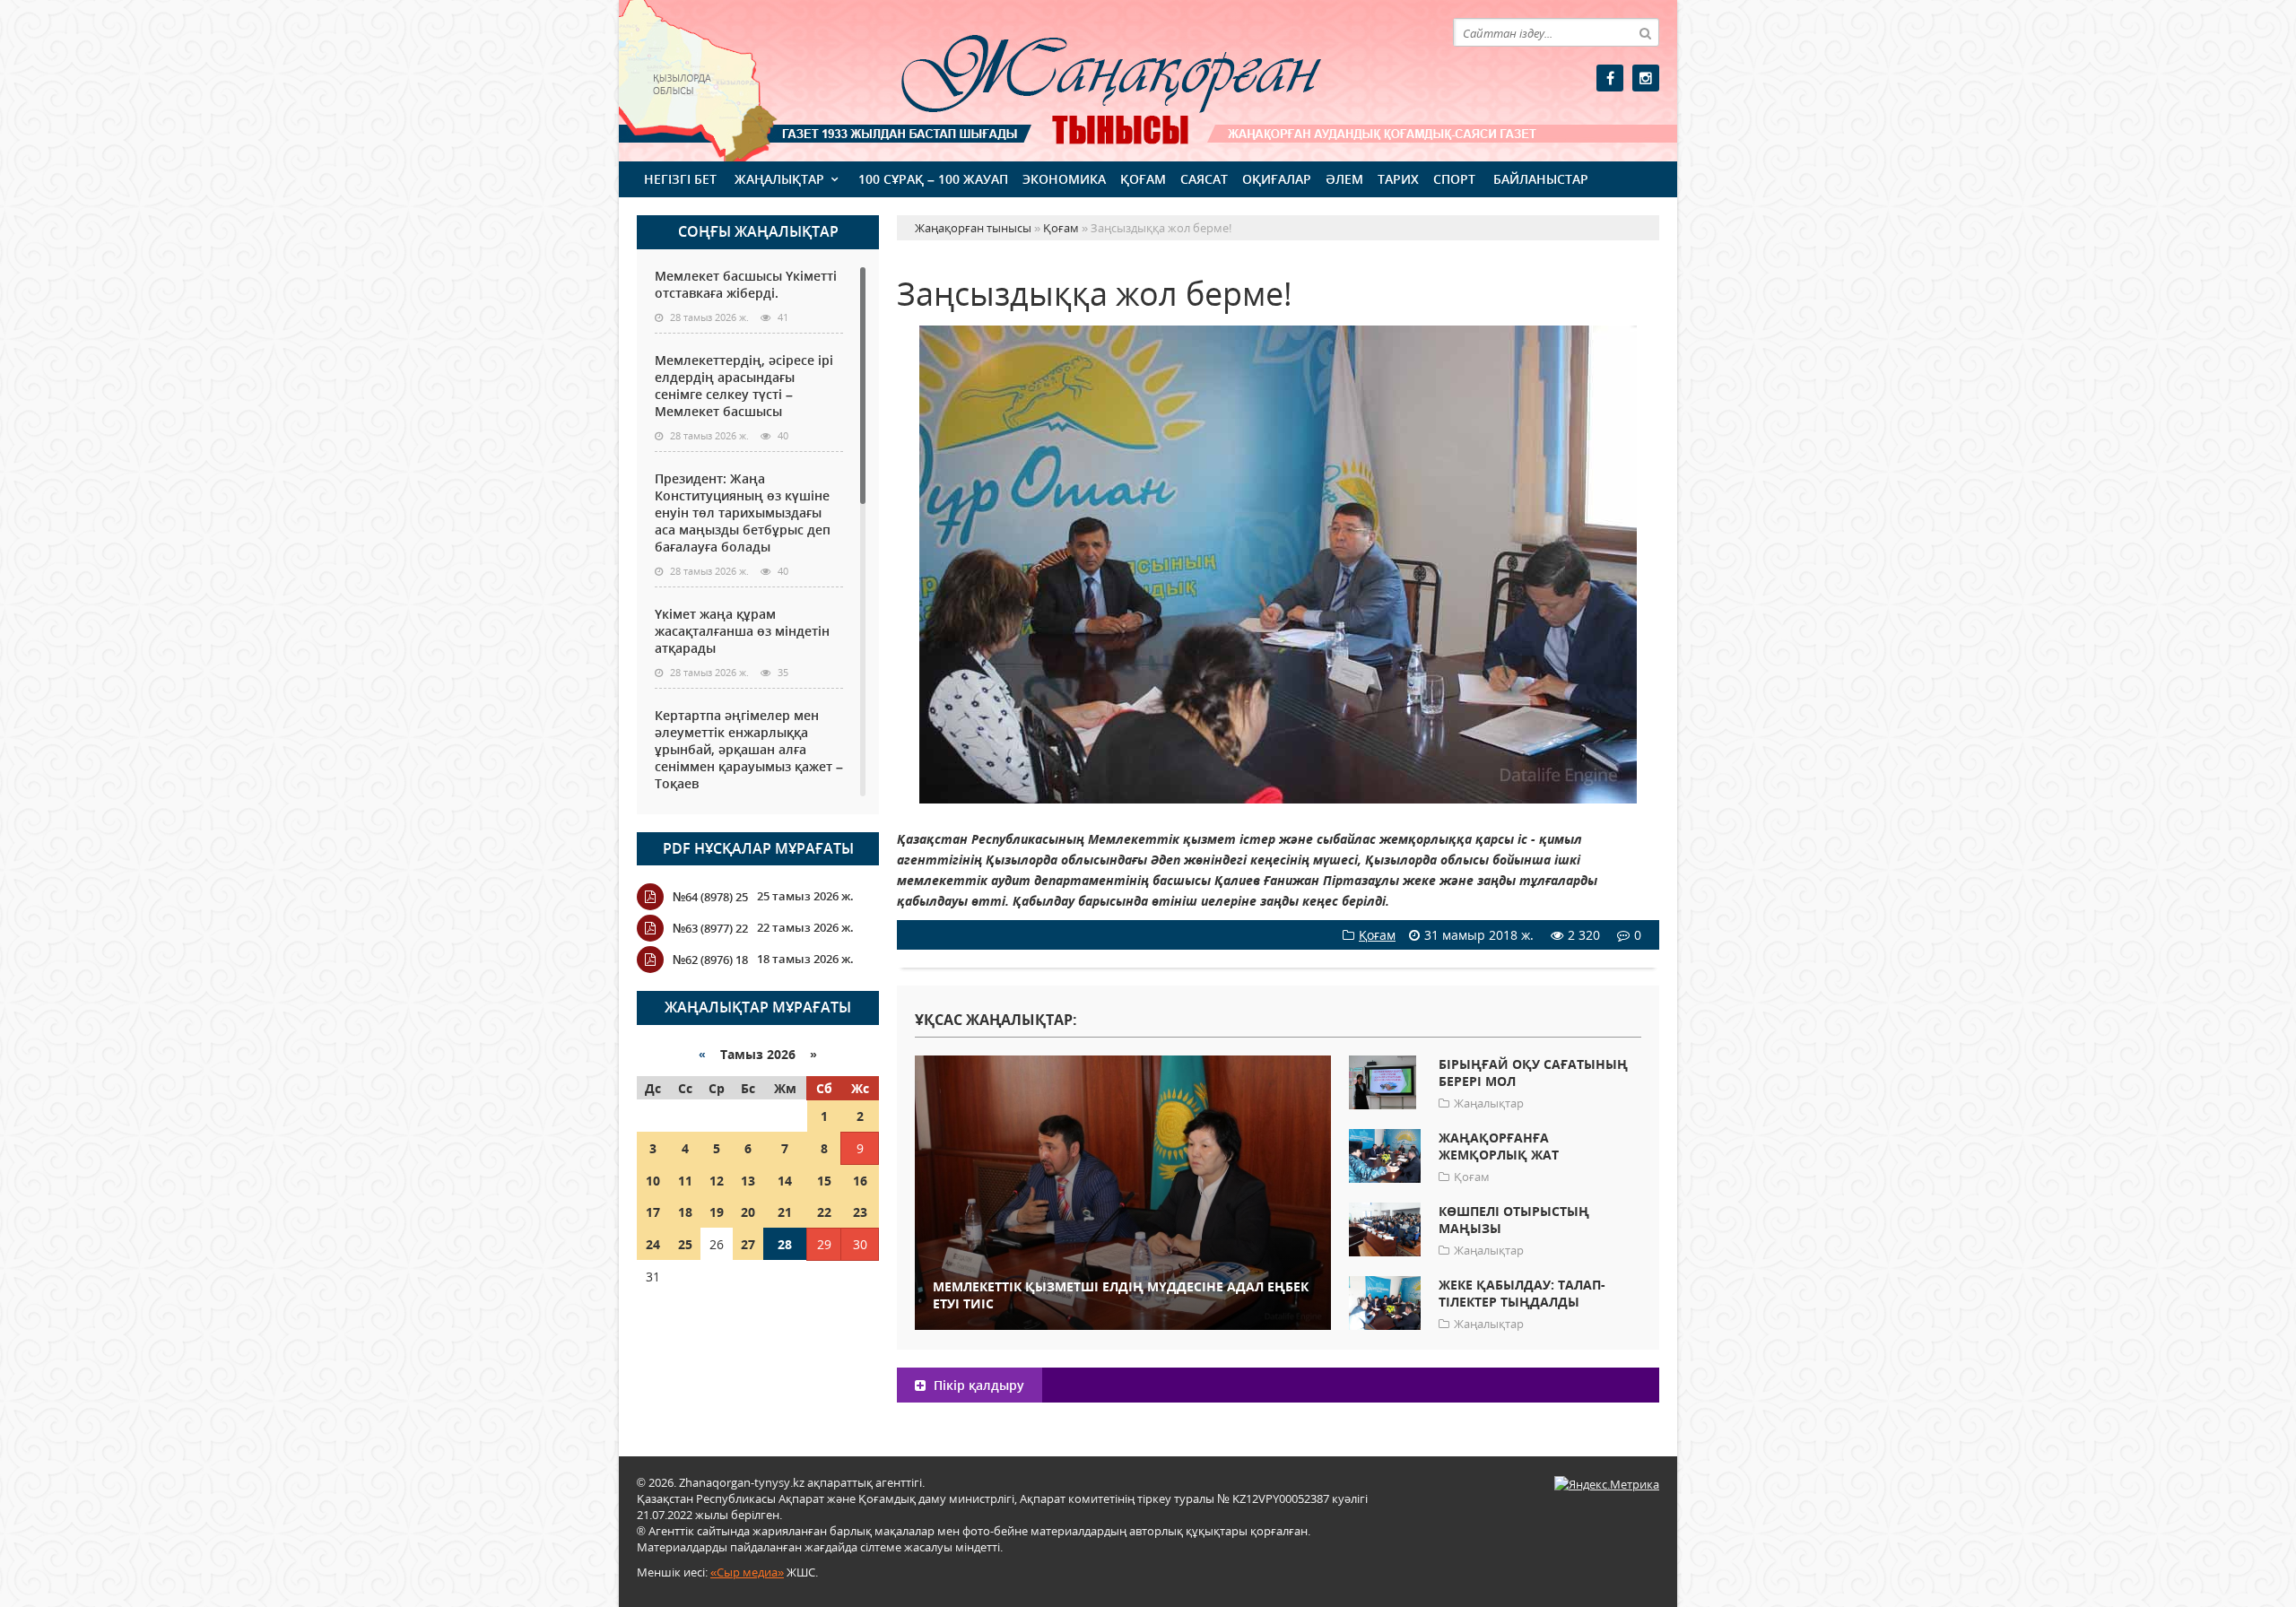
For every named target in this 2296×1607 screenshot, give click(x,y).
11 (685, 1181)
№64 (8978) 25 (710, 897)
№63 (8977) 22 (710, 928)
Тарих (1398, 179)
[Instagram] (1646, 78)
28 (785, 1244)
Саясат (1204, 179)
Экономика (1064, 179)
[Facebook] (1610, 78)
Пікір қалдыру (977, 1385)
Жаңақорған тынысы (1085, 78)
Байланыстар (1541, 179)
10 (653, 1181)
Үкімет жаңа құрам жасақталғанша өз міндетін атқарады (742, 631)
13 (748, 1181)
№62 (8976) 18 (710, 960)
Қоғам (1143, 179)
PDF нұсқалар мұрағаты (758, 848)
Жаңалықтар (779, 179)
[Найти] (1645, 32)
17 (653, 1212)
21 (785, 1212)
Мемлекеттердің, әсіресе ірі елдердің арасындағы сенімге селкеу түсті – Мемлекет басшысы (744, 386)
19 (717, 1212)
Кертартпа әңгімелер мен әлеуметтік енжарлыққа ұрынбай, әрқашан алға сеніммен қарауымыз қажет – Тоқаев (749, 749)
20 (748, 1212)
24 (653, 1244)
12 (717, 1181)
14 (785, 1181)
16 (860, 1181)
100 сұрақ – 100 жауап (933, 179)
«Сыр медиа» (747, 1572)
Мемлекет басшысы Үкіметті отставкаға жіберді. (746, 284)
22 (824, 1212)
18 (685, 1212)
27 (748, 1244)
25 (685, 1244)
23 (860, 1212)
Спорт (1454, 179)
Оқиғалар (1277, 179)
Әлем (1344, 179)
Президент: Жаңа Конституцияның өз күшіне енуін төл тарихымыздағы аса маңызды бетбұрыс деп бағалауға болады (743, 513)
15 (824, 1181)
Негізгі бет (680, 179)
